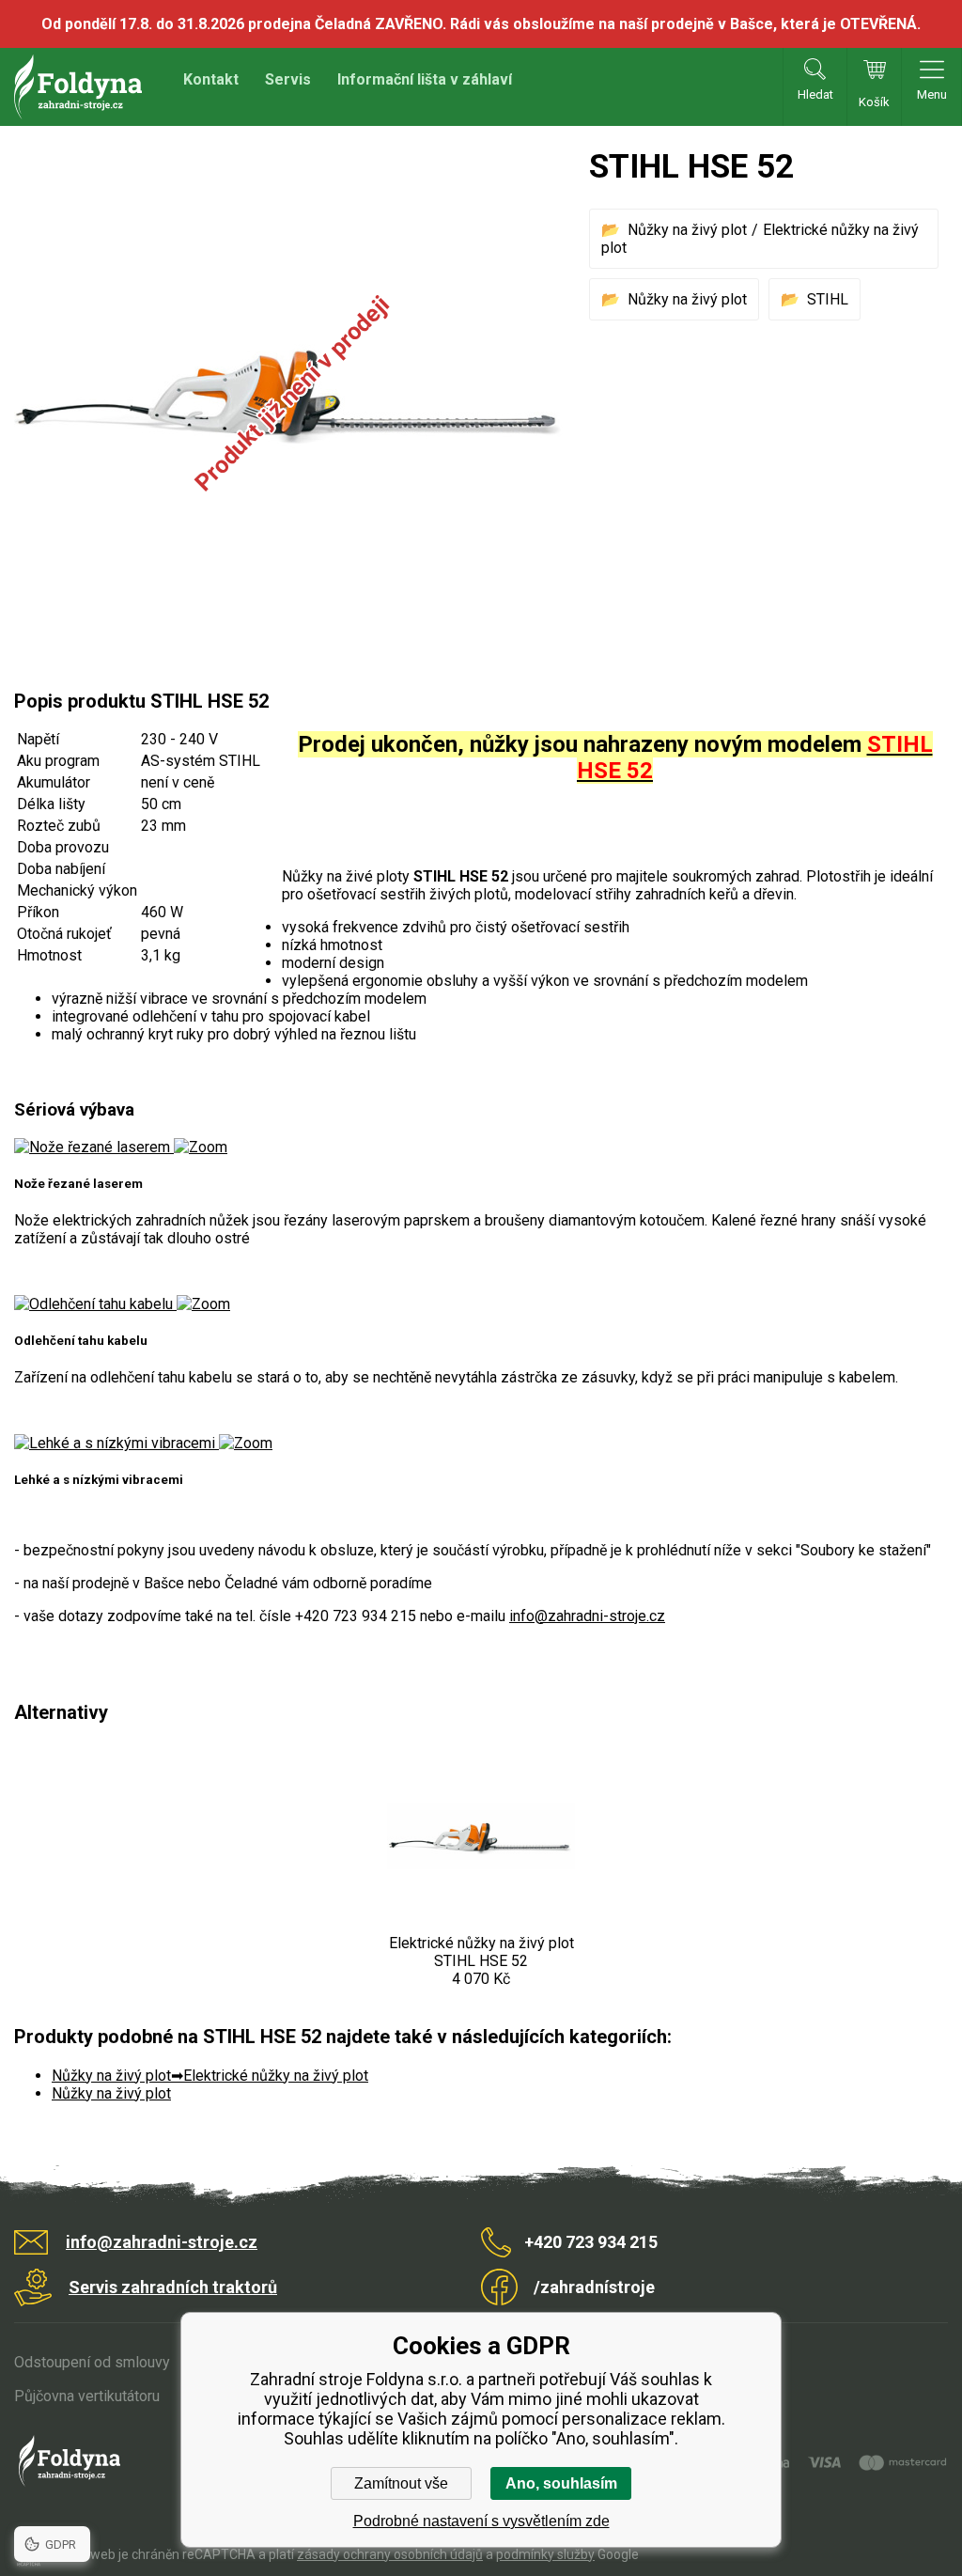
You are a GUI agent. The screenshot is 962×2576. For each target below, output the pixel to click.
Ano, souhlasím (561, 2483)
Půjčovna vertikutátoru (87, 2396)
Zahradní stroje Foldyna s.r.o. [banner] (78, 87)
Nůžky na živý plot (687, 230)
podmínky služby (545, 2554)
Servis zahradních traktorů (173, 2287)
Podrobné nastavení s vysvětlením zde (481, 2521)
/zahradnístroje (594, 2287)
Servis (288, 79)
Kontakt (211, 79)
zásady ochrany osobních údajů (390, 2554)
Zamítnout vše (401, 2483)
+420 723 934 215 (591, 2242)
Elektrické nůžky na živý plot (276, 2076)
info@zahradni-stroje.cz (587, 1616)
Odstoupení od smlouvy (92, 2362)
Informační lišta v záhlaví (425, 79)
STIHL (828, 299)
